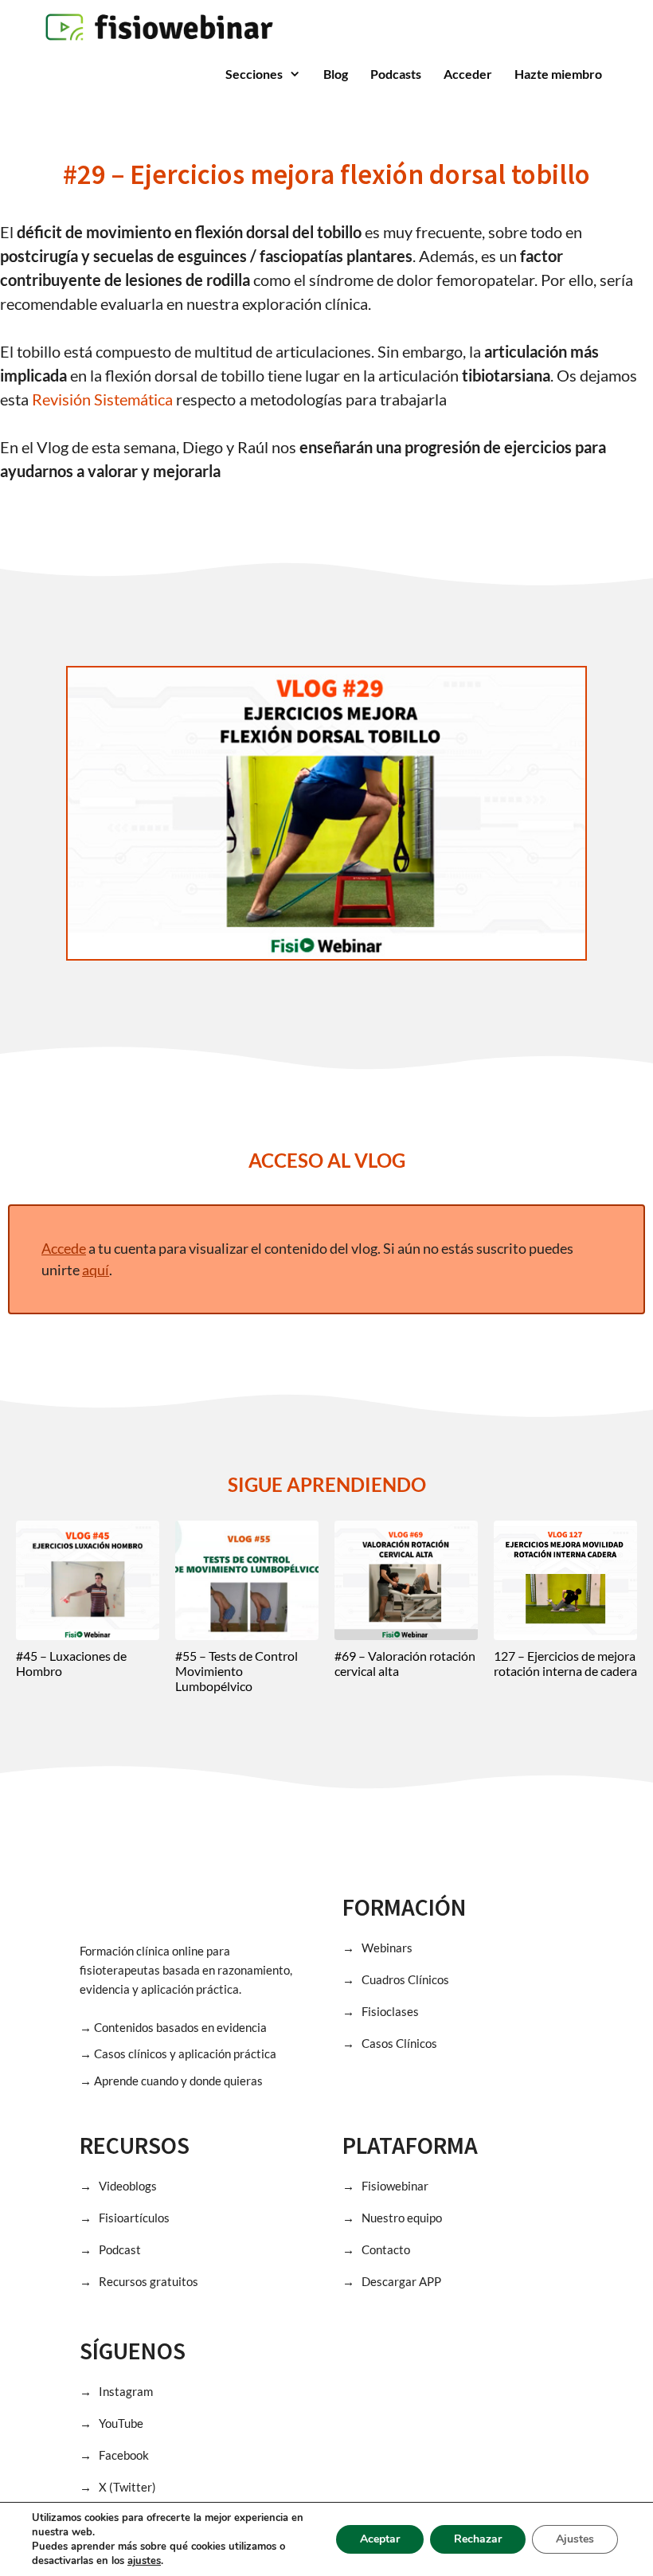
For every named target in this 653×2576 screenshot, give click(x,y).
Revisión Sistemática (102, 399)
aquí (96, 1270)
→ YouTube (111, 2423)
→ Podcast (110, 2249)
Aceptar (380, 2539)
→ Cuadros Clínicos (396, 1979)
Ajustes (575, 2539)
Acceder (468, 74)
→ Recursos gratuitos (139, 2281)
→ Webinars (377, 1948)
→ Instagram (116, 2391)
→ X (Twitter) (118, 2487)
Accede (64, 1248)
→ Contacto (376, 2249)
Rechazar (478, 2539)
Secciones (254, 74)
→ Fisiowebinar (385, 2186)
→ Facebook (114, 2455)
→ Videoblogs (118, 2186)
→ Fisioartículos (125, 2218)
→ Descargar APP (392, 2281)
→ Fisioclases (381, 2011)
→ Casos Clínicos (390, 2043)
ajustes (144, 2561)
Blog (336, 74)
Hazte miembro (558, 74)
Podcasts (396, 74)
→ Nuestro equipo (392, 2218)
